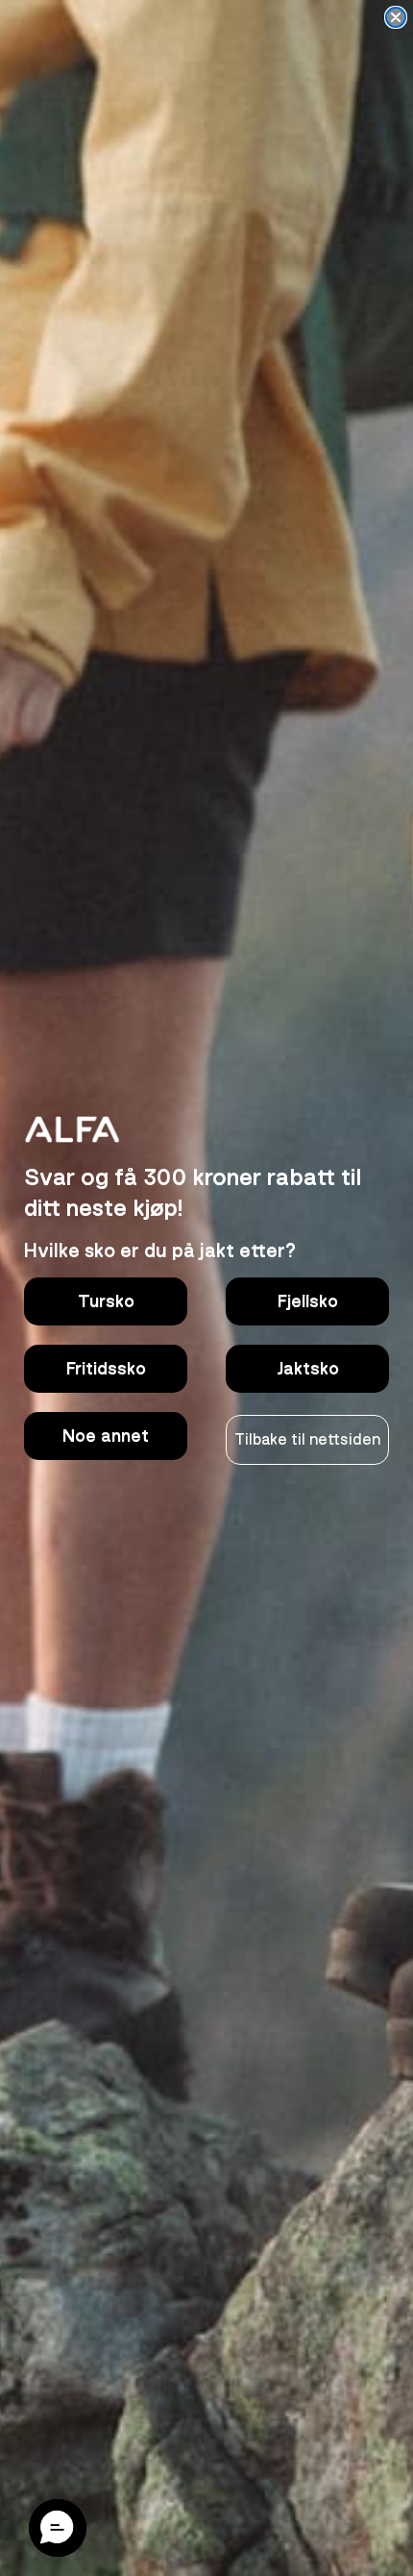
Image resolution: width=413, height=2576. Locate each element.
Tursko (106, 1301)
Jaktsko (308, 1369)
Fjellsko (308, 1301)
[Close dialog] (396, 17)
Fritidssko (106, 1369)
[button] (58, 2528)
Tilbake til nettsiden (307, 1440)
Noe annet (106, 1436)
